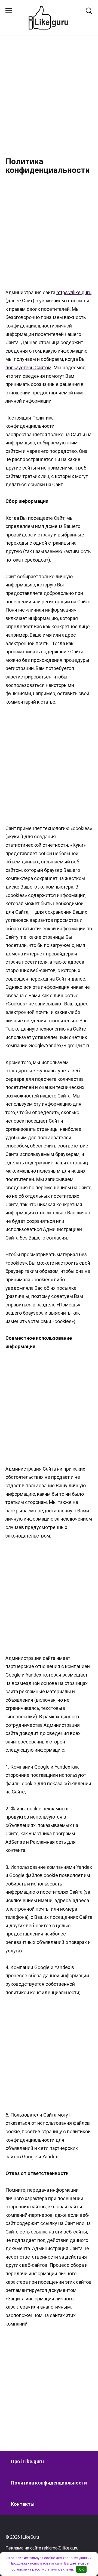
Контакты (23, 2504)
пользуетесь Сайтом (28, 368)
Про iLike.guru (27, 2461)
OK (82, 2569)
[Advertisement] (49, 101)
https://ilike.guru (74, 292)
